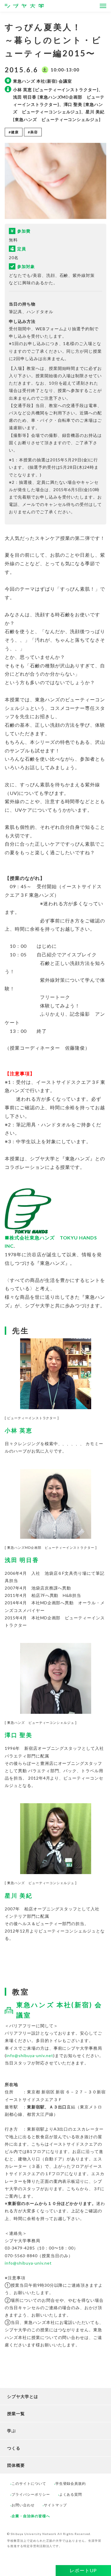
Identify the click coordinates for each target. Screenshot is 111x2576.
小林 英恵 (19, 1430)
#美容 (33, 132)
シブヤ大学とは (23, 2396)
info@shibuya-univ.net (30, 2055)
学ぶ (12, 2431)
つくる (14, 2448)
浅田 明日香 (22, 1560)
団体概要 (16, 2465)
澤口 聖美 (19, 1735)
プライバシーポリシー (31, 2494)
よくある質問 (71, 2494)
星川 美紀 (19, 1895)
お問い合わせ (23, 2505)
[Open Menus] (103, 6)
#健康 (14, 132)
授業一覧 (16, 2414)
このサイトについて (29, 2483)
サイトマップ (55, 2505)
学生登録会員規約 (71, 2483)
